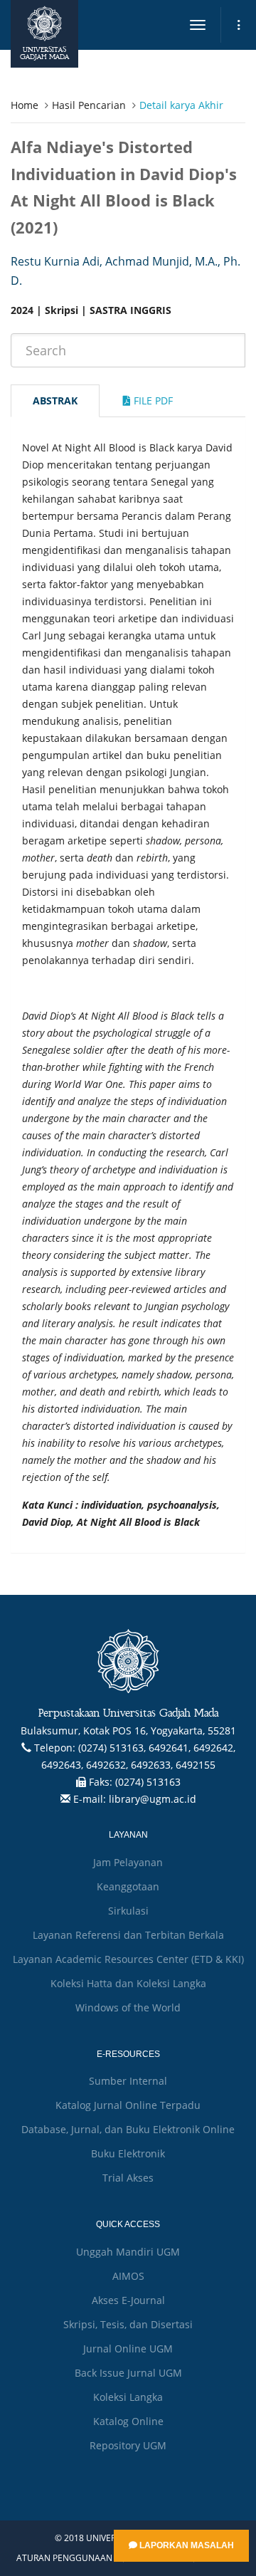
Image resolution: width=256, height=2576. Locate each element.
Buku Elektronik (128, 2153)
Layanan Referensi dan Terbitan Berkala (128, 1935)
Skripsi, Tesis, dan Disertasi (128, 2324)
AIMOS (128, 2276)
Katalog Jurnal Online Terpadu (128, 2105)
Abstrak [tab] (55, 400)
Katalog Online (128, 2421)
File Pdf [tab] (152, 400)
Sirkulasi (128, 1911)
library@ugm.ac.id (153, 1799)
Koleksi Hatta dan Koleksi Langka (128, 1983)
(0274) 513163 (148, 1782)
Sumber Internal (128, 2081)
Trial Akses (128, 2178)
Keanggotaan (128, 1886)
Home (25, 105)
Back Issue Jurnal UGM (128, 2373)
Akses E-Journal (128, 2300)
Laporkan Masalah (186, 2545)
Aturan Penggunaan (64, 2558)
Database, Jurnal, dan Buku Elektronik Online (128, 2129)
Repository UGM (128, 2445)
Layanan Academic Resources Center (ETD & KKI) (128, 1959)
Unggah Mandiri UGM (128, 2252)
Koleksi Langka (128, 2397)
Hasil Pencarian (89, 105)
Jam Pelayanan (128, 1862)
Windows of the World (128, 2007)
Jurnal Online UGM (128, 2349)
